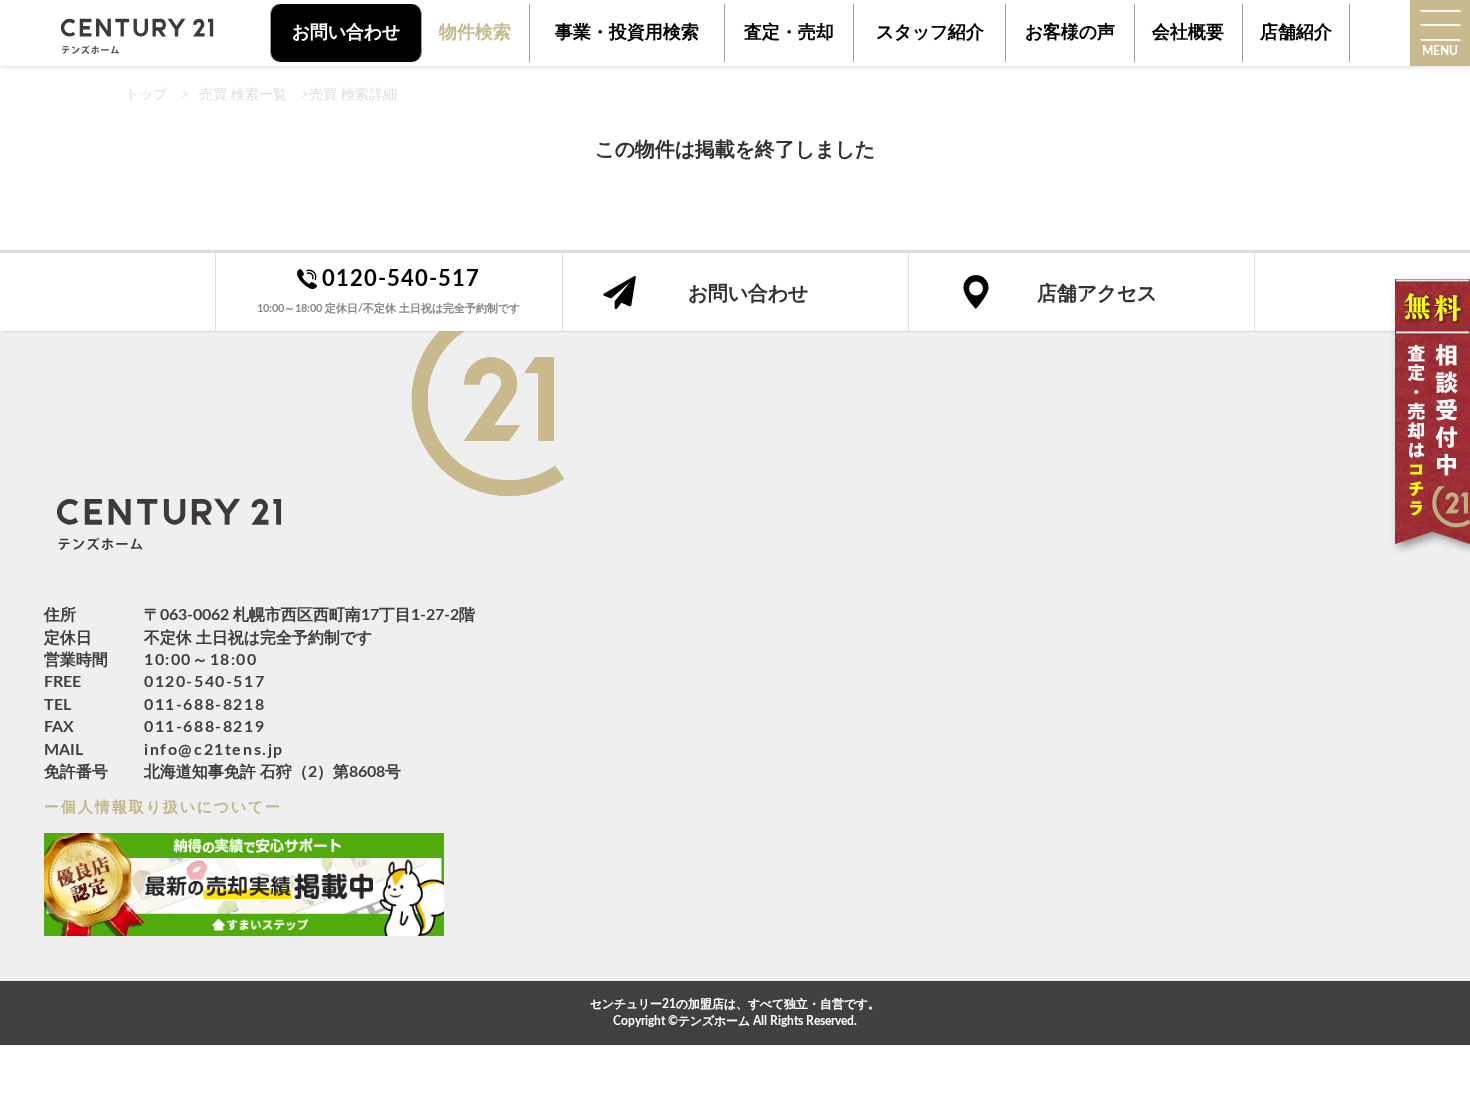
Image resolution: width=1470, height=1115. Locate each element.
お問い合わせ (346, 33)
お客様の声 (1070, 33)
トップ (146, 95)
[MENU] (1440, 25)
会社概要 (1188, 33)
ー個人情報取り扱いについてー (163, 807)
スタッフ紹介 (930, 33)
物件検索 (475, 33)
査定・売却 (789, 33)
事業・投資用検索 (627, 33)
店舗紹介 (1296, 33)
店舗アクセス (1097, 294)
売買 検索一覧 (243, 95)
